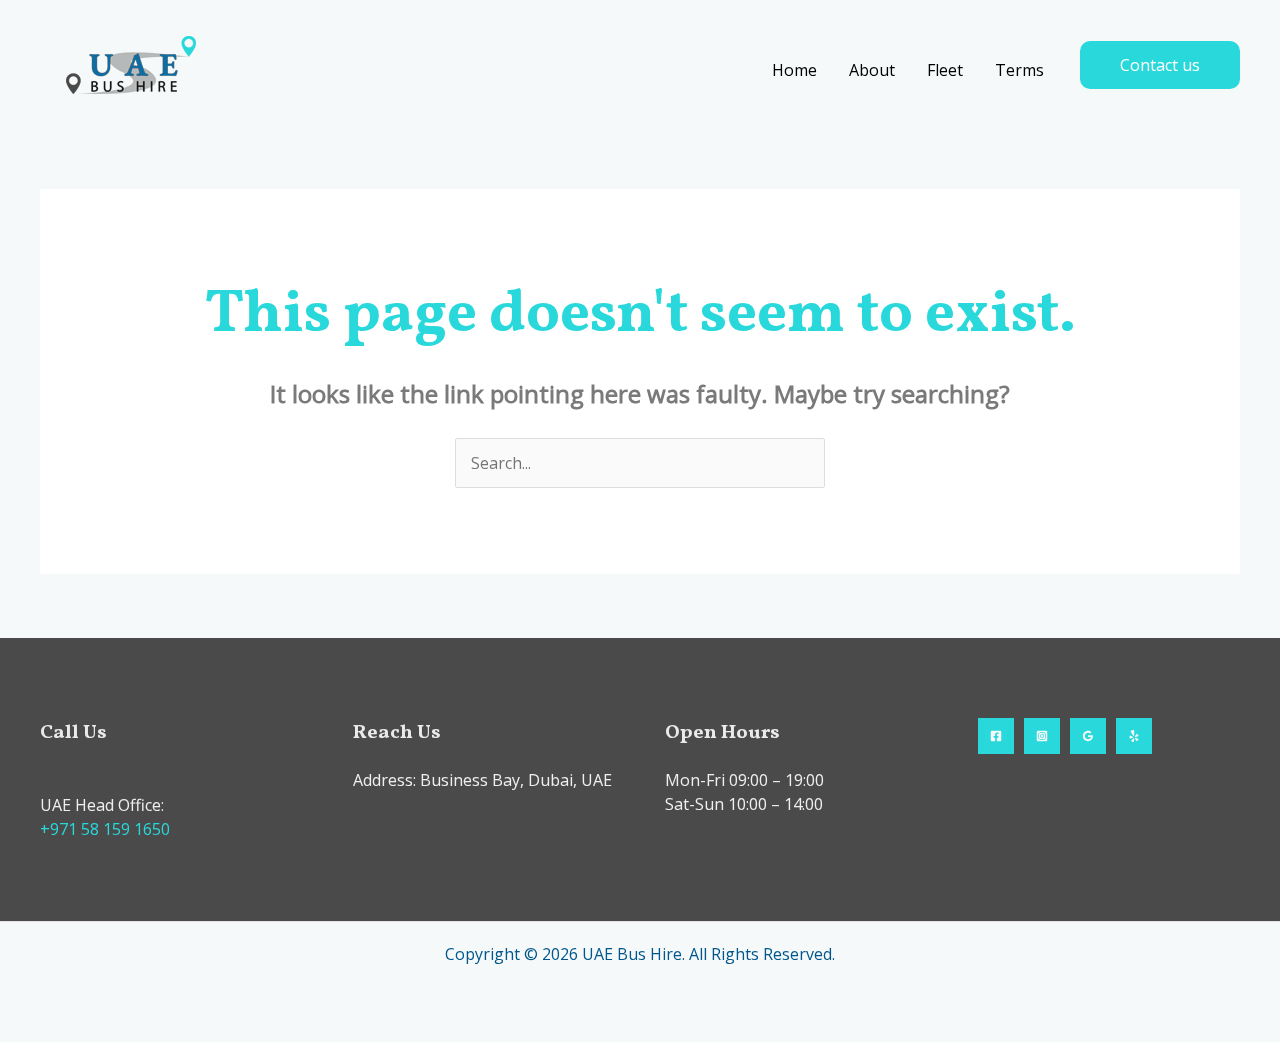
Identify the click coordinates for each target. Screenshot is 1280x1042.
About (872, 70)
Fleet (945, 70)
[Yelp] (1134, 736)
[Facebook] (996, 736)
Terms (1019, 70)
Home (794, 70)
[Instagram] (1042, 736)
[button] (1160, 65)
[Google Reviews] (1088, 736)
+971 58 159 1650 (105, 829)
